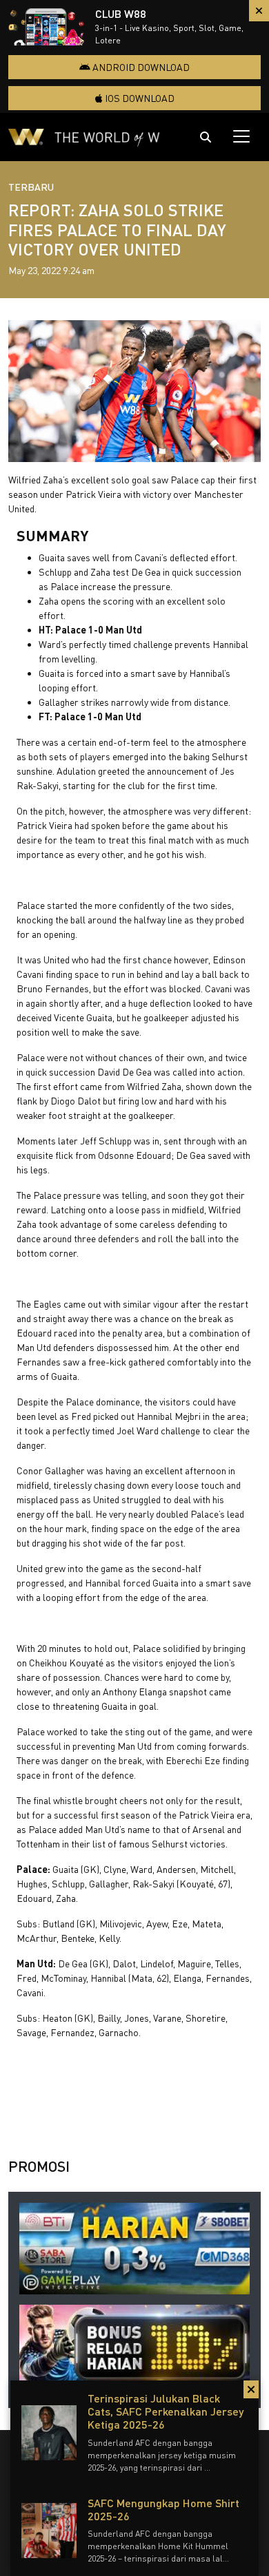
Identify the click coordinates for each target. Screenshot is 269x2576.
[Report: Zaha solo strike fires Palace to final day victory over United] (134, 391)
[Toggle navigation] (241, 136)
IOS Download (139, 98)
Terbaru (31, 187)
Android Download (140, 67)
